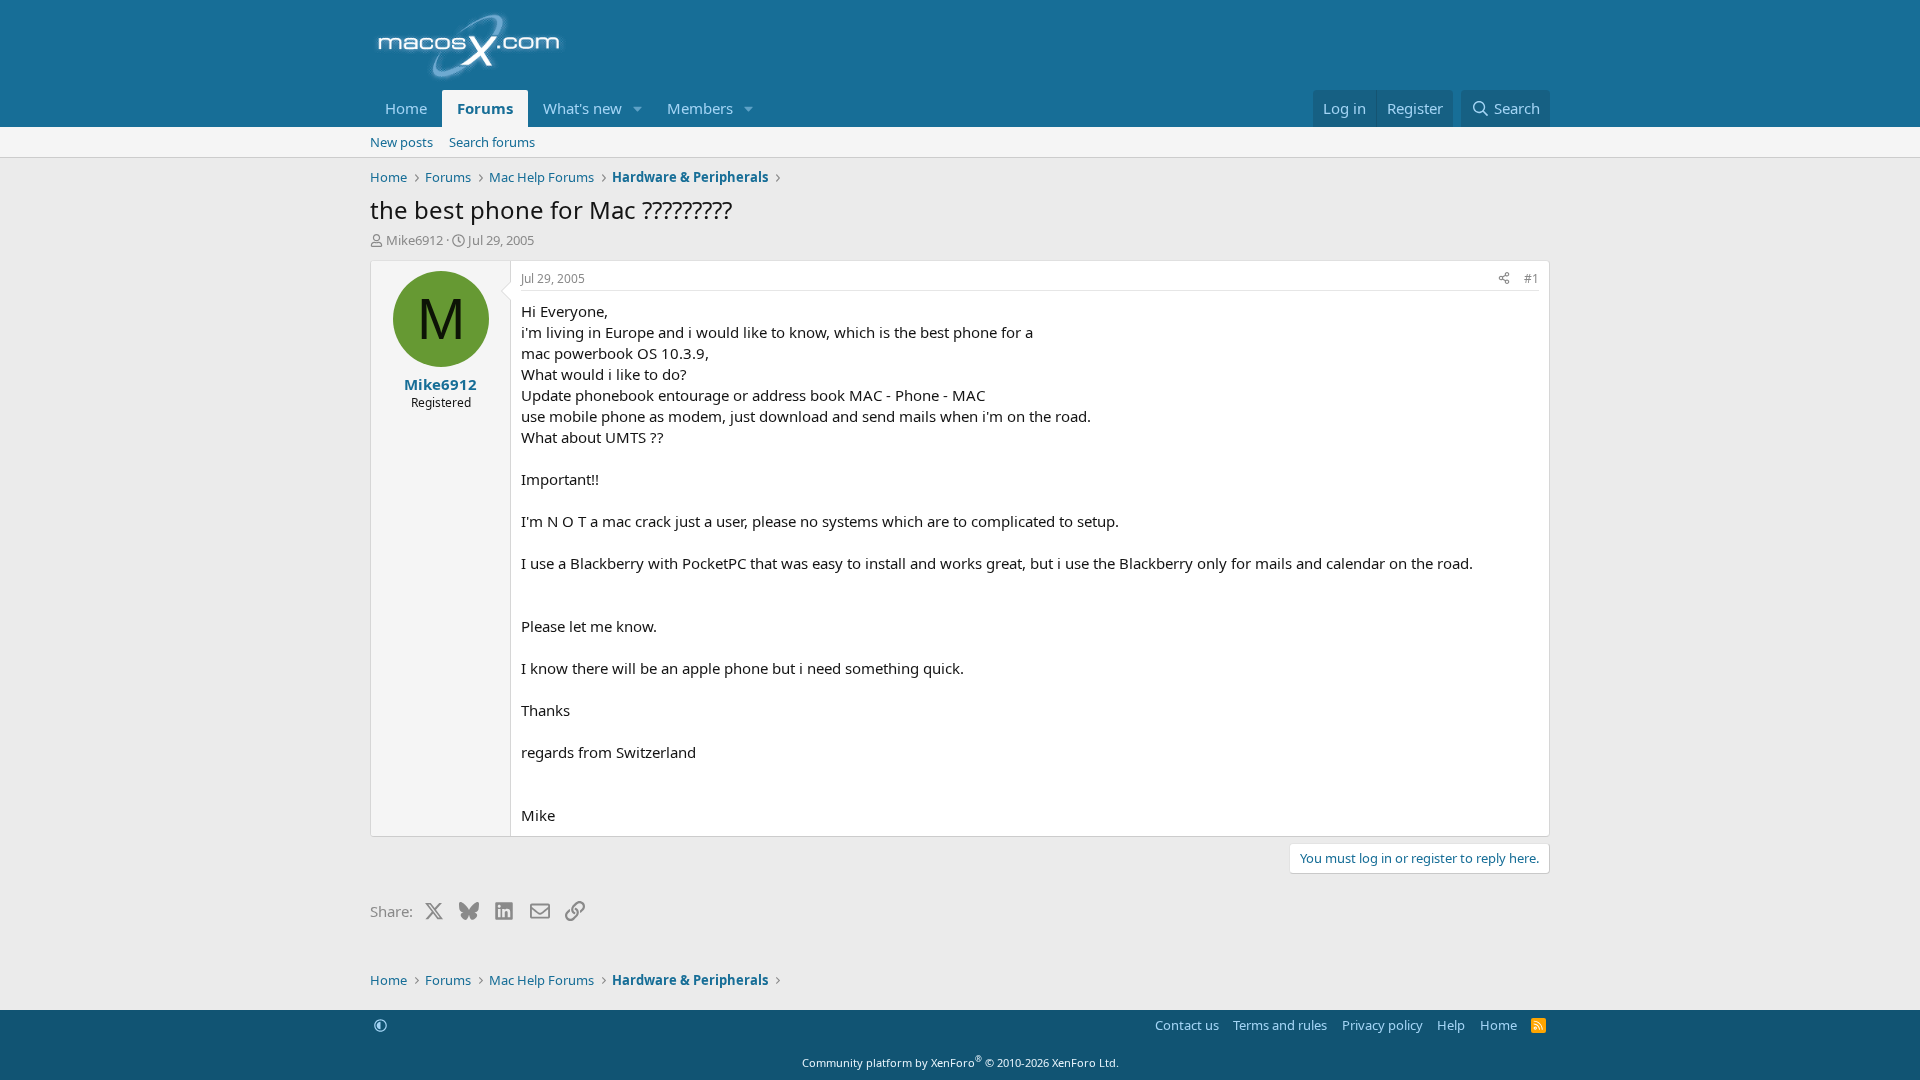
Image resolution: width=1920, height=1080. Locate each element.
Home (406, 108)
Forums (485, 108)
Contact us (1187, 1025)
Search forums (492, 142)
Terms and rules (1280, 1025)
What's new (582, 108)
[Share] (1504, 279)
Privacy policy (1382, 1025)
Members (700, 108)
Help (1451, 1025)
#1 (1531, 278)
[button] (638, 108)
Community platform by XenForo (960, 1062)
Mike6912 (414, 240)
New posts (401, 142)
